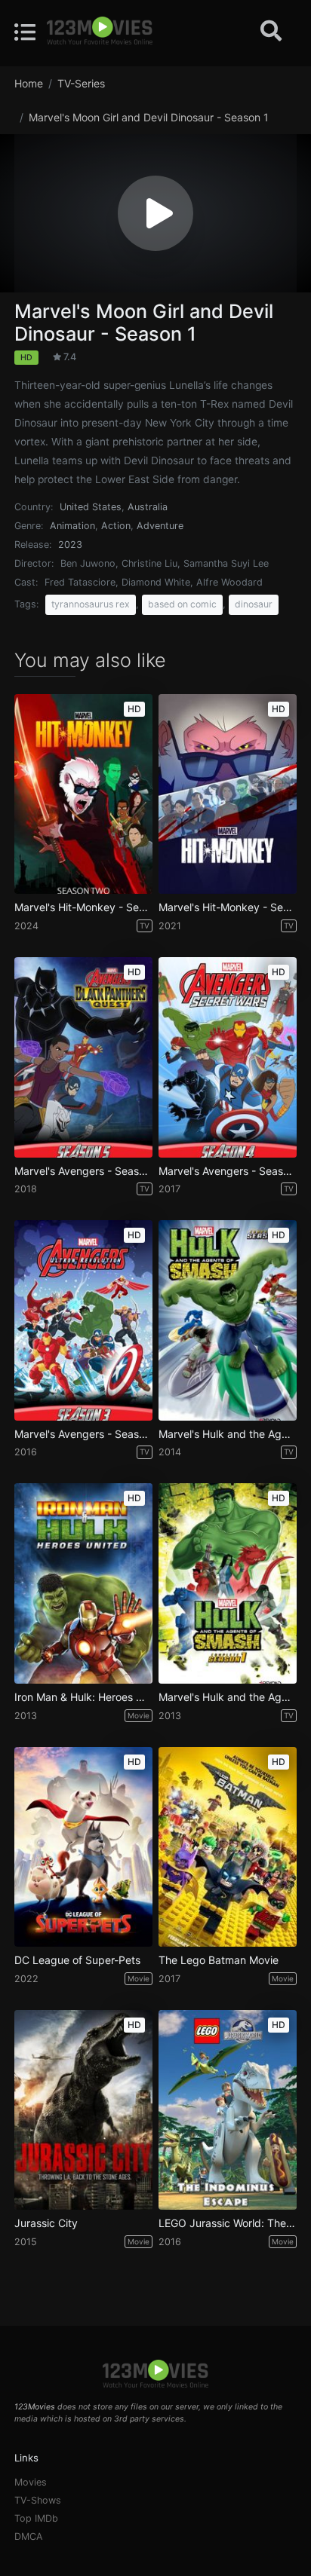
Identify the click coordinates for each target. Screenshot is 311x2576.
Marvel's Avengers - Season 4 (228, 1171)
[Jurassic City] (83, 2110)
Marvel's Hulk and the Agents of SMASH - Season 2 (228, 1434)
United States (91, 507)
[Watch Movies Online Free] (100, 32)
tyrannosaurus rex (91, 604)
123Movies (35, 2407)
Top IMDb (36, 2518)
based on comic (182, 604)
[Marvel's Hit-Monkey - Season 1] (228, 794)
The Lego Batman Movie (219, 1960)
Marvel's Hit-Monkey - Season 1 (228, 907)
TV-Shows (38, 2500)
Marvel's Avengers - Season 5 (83, 1171)
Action (116, 526)
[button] (155, 213)
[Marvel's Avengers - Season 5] (83, 1057)
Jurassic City (46, 2223)
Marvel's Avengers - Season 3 (83, 1434)
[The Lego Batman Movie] (228, 1847)
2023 (70, 545)
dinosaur (254, 604)
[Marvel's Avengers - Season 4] (228, 1057)
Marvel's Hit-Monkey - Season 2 (83, 907)
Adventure (160, 526)
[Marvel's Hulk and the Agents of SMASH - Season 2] (228, 1320)
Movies (31, 2482)
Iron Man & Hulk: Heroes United (83, 1697)
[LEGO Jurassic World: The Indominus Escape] (228, 2110)
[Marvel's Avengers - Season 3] (83, 1320)
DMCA (29, 2536)
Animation (72, 526)
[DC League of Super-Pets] (83, 1847)
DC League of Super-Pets (77, 1960)
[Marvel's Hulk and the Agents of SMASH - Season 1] (228, 1583)
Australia (148, 507)
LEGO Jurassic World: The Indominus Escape (228, 2223)
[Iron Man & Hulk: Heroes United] (83, 1583)
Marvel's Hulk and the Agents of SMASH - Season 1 (228, 1697)
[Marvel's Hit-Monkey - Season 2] (83, 794)
